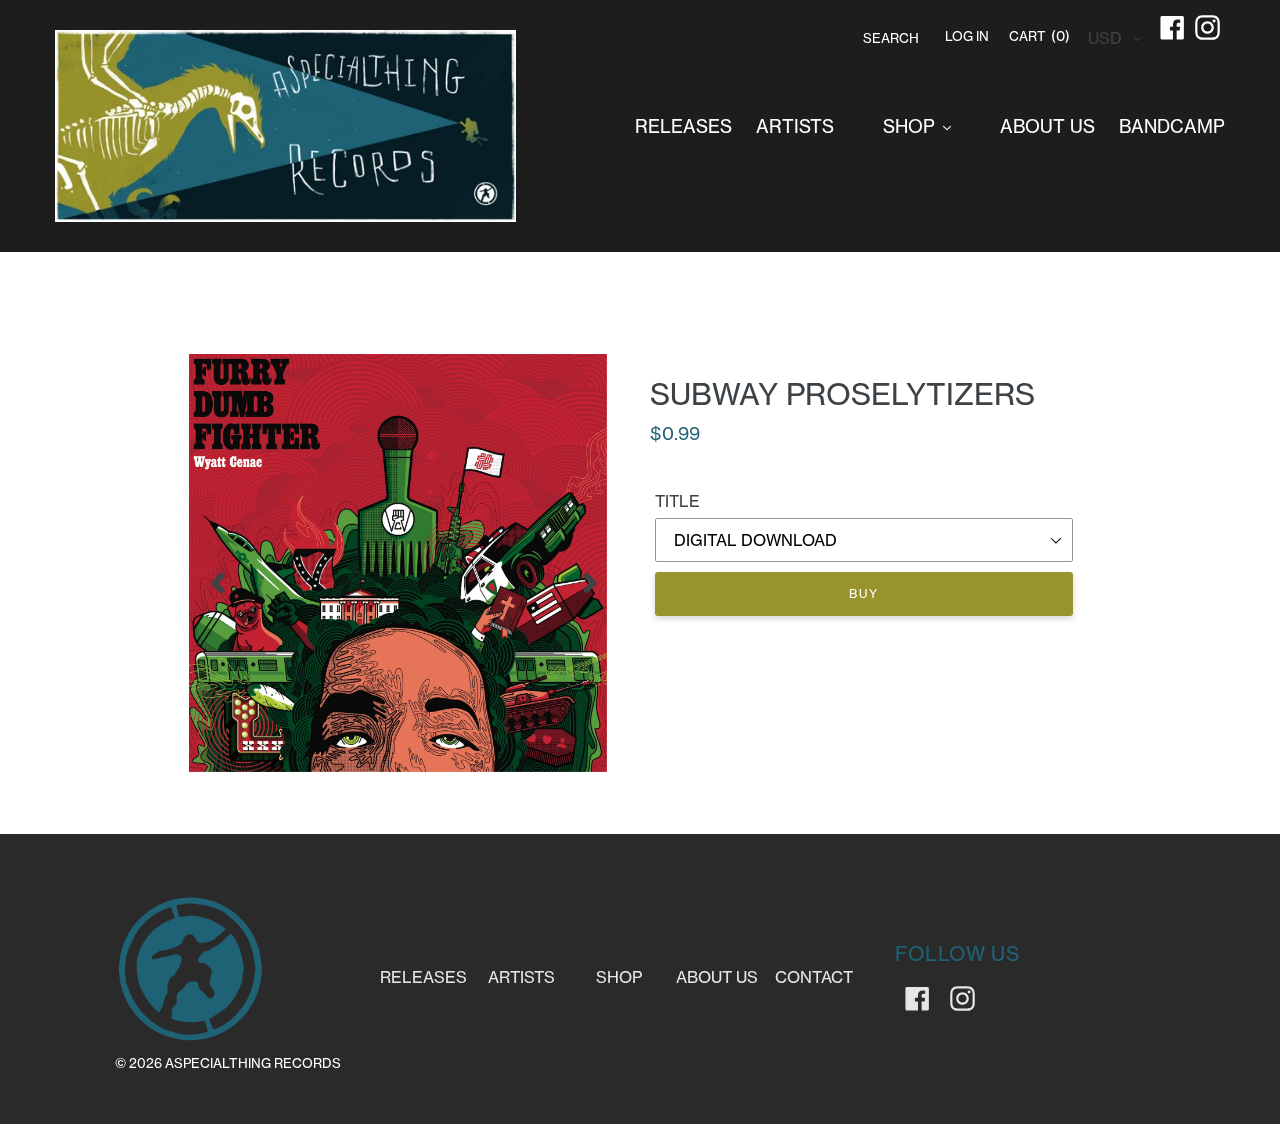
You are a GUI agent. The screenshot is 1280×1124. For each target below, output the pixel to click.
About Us (717, 977)
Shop (619, 977)
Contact (814, 977)
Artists (521, 977)
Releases (423, 977)
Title (677, 501)
